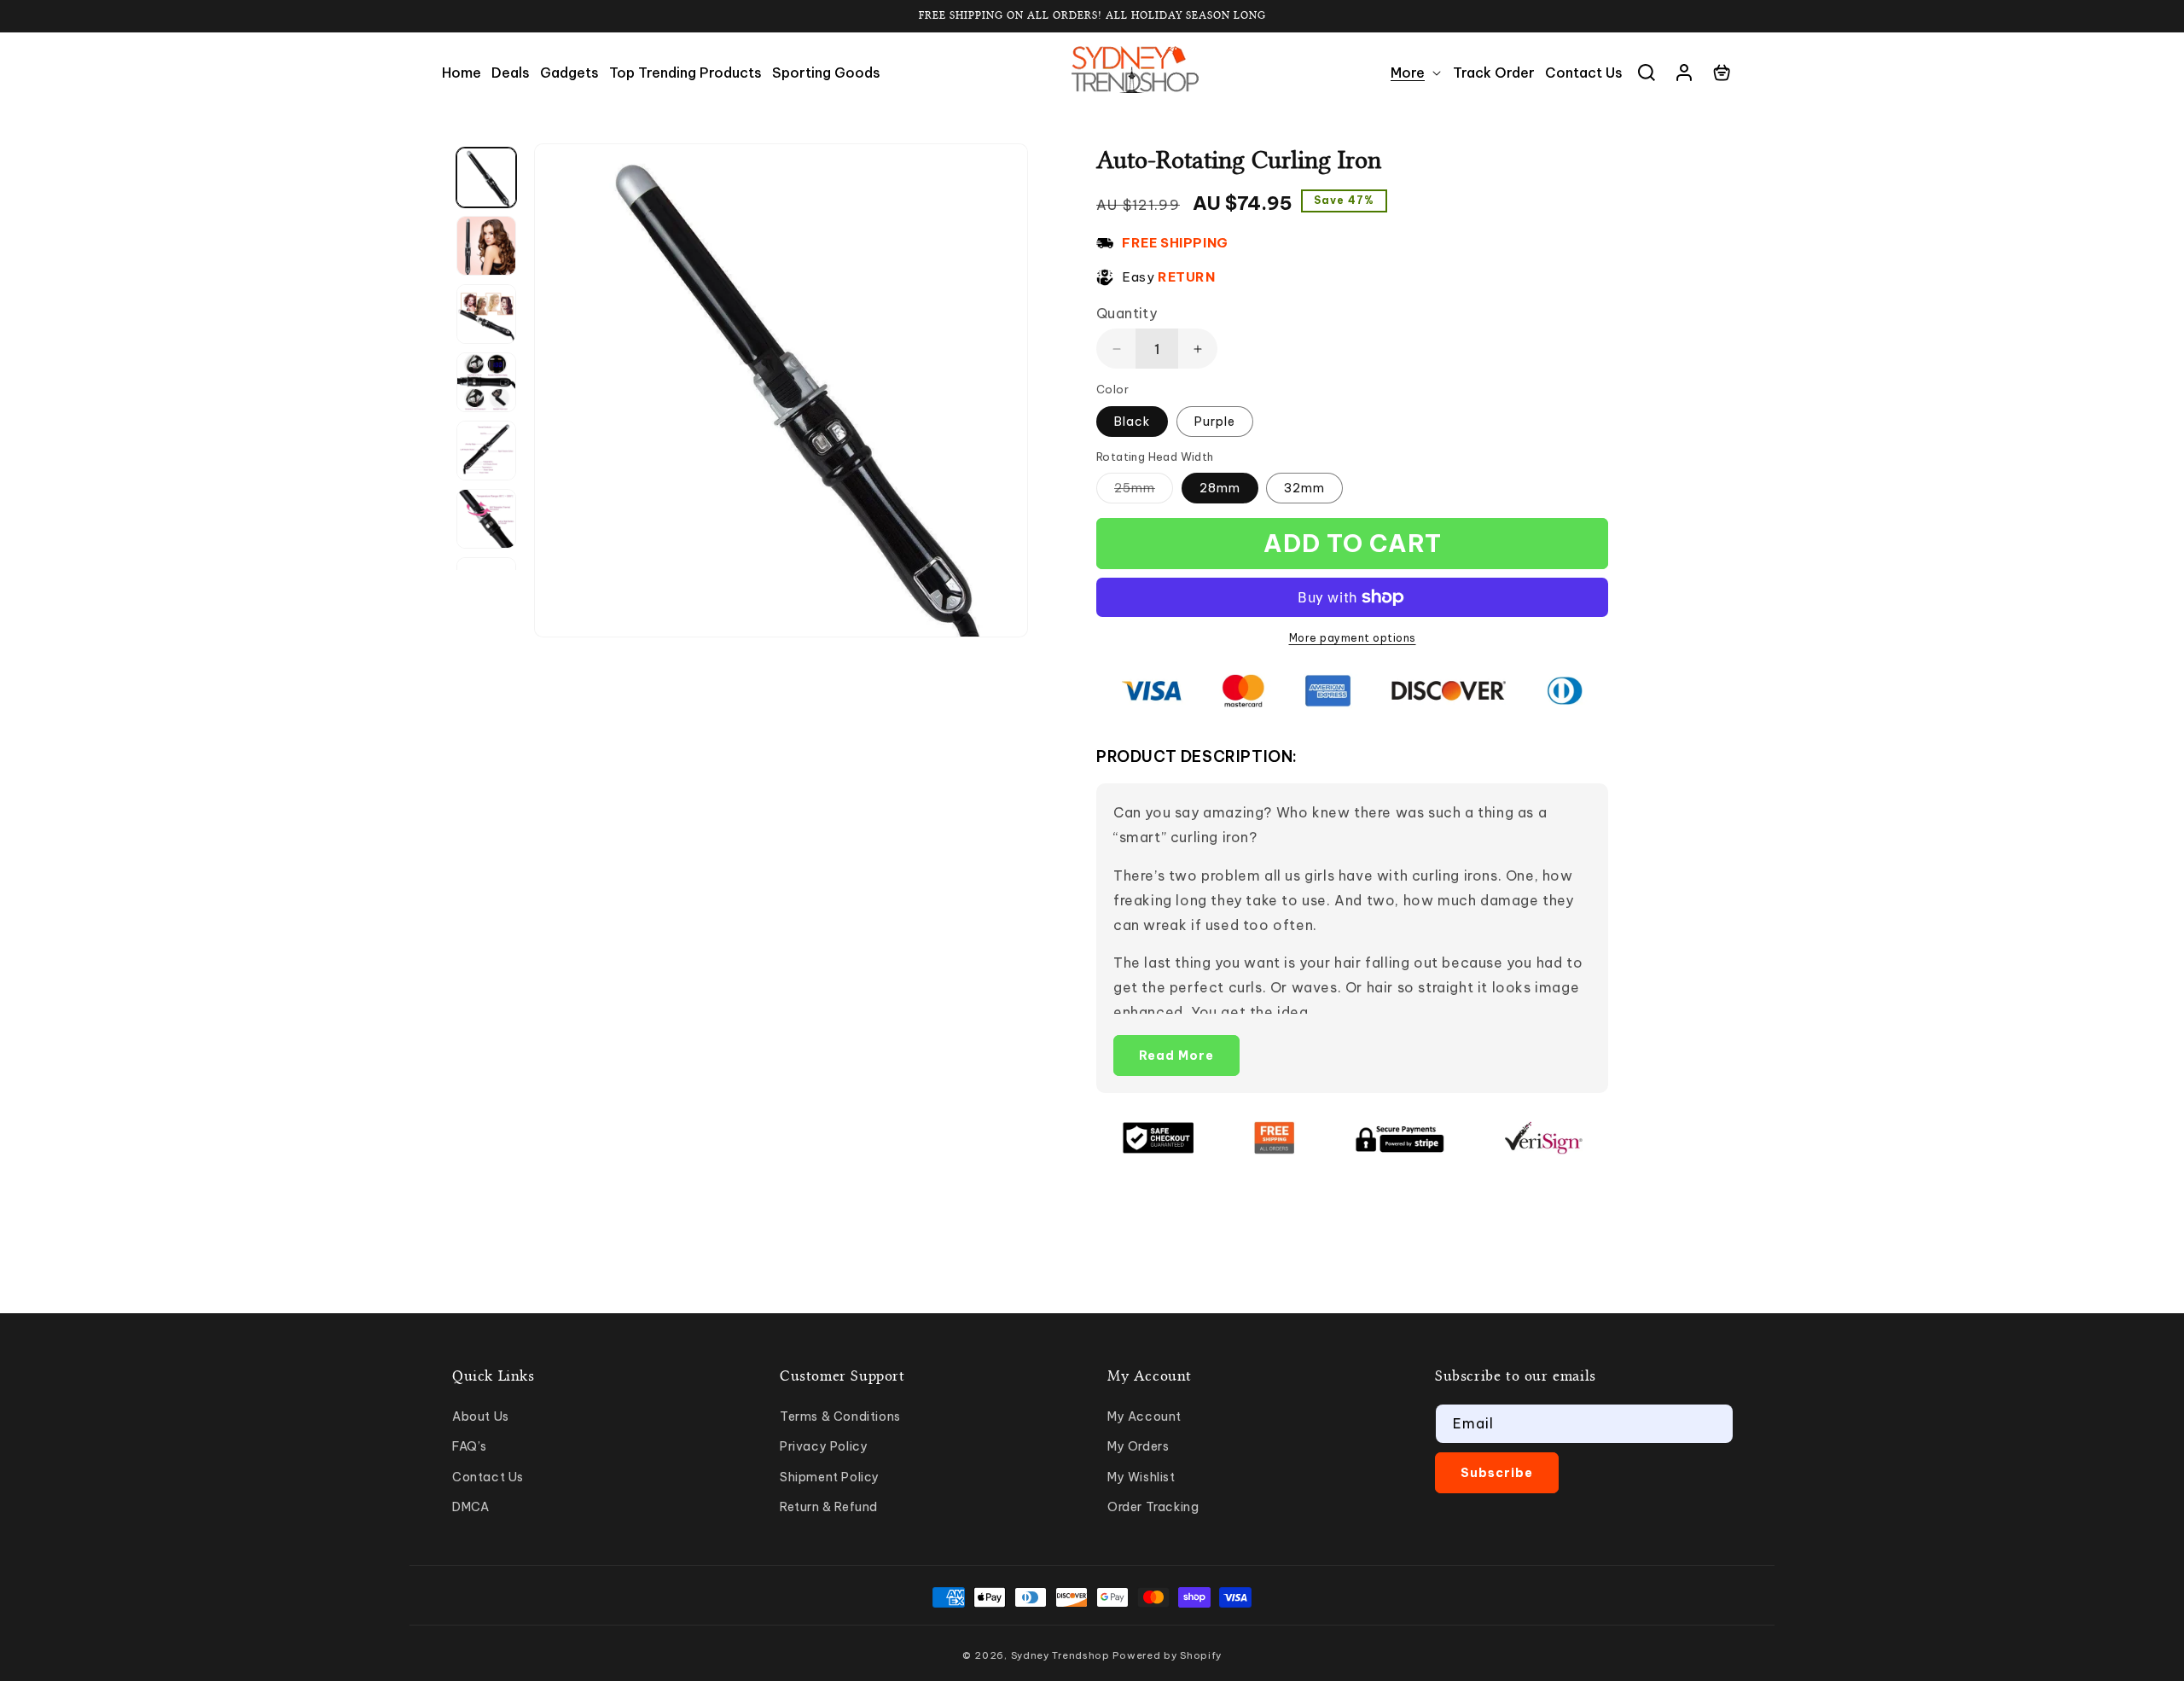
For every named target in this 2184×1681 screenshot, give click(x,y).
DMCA (470, 1507)
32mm (1304, 488)
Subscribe (1497, 1473)
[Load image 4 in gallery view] (486, 382)
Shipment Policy (830, 1477)
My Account (1144, 1416)
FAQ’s (470, 1446)
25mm (1144, 492)
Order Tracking (1153, 1507)
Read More (1176, 1056)
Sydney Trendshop (1060, 1655)
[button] (1417, 73)
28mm (1220, 488)
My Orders (1138, 1446)
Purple (1215, 422)
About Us (481, 1416)
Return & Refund (829, 1507)
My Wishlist (1141, 1477)
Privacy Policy (824, 1446)
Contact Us (488, 1477)
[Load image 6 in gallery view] (486, 519)
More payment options (1353, 638)
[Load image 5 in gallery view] (486, 451)
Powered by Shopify (1167, 1655)
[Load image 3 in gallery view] (486, 314)
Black (1132, 422)
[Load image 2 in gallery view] (486, 246)
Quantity (1127, 313)
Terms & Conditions (840, 1416)
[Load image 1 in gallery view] (486, 177)
